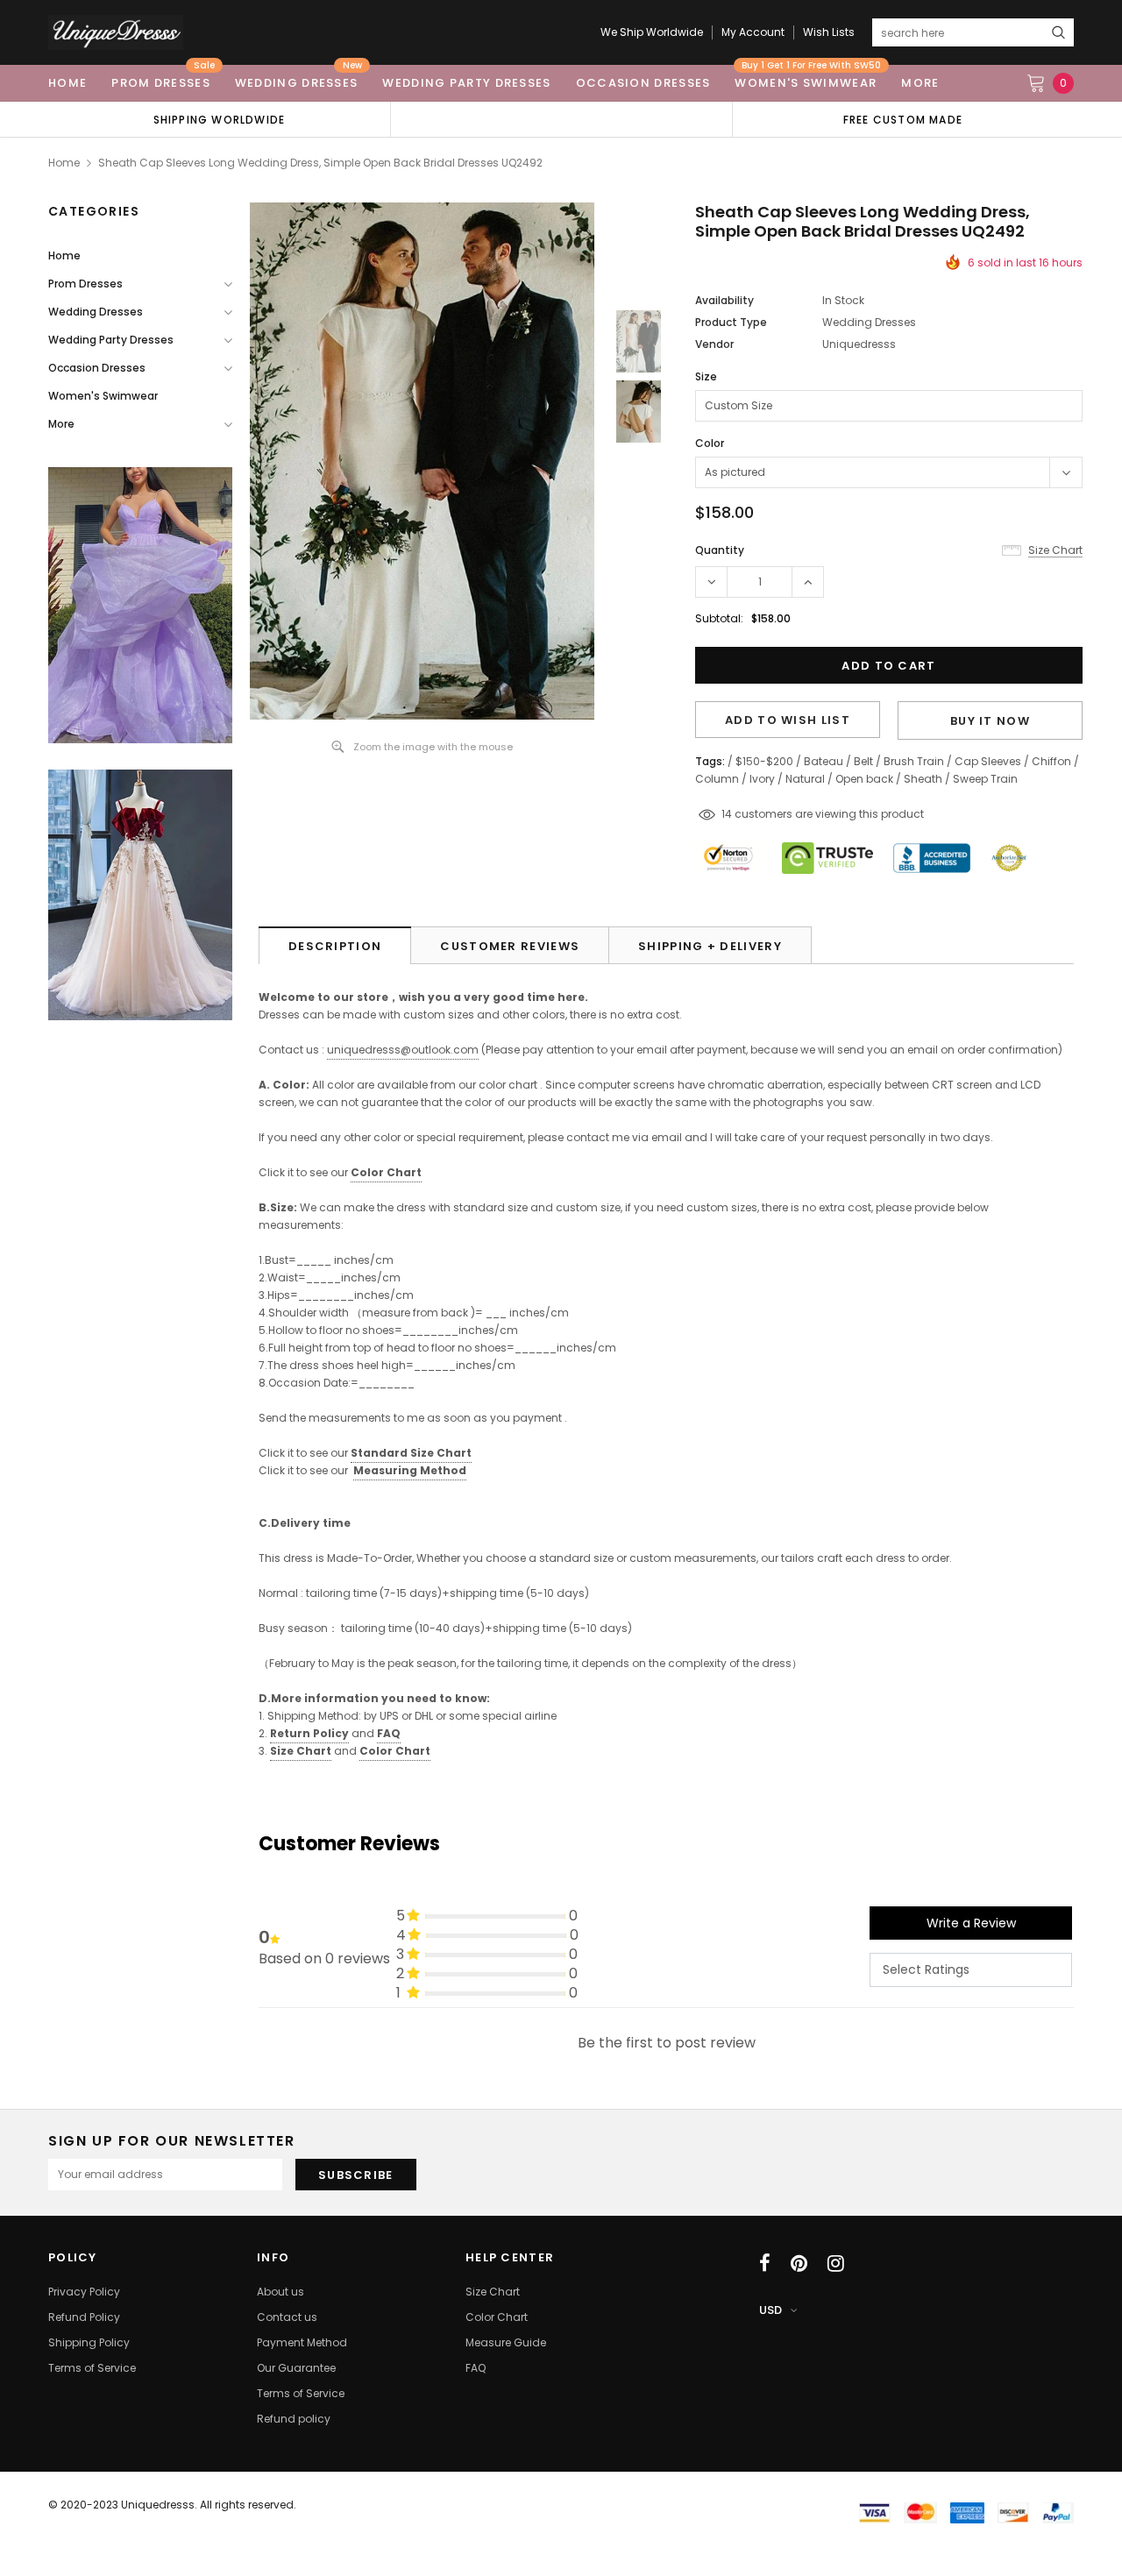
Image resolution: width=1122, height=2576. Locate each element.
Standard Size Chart (411, 1453)
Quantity (720, 550)
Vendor (714, 344)
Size (706, 376)
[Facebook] (765, 2263)
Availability (724, 300)
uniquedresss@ (403, 1050)
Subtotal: (719, 618)
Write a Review (971, 1923)
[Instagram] (836, 2263)
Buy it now (990, 721)
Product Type (731, 322)
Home (64, 163)
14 (727, 814)
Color (710, 443)
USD (770, 2310)
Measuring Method (410, 1470)
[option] (219, 119)
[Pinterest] (799, 2263)
